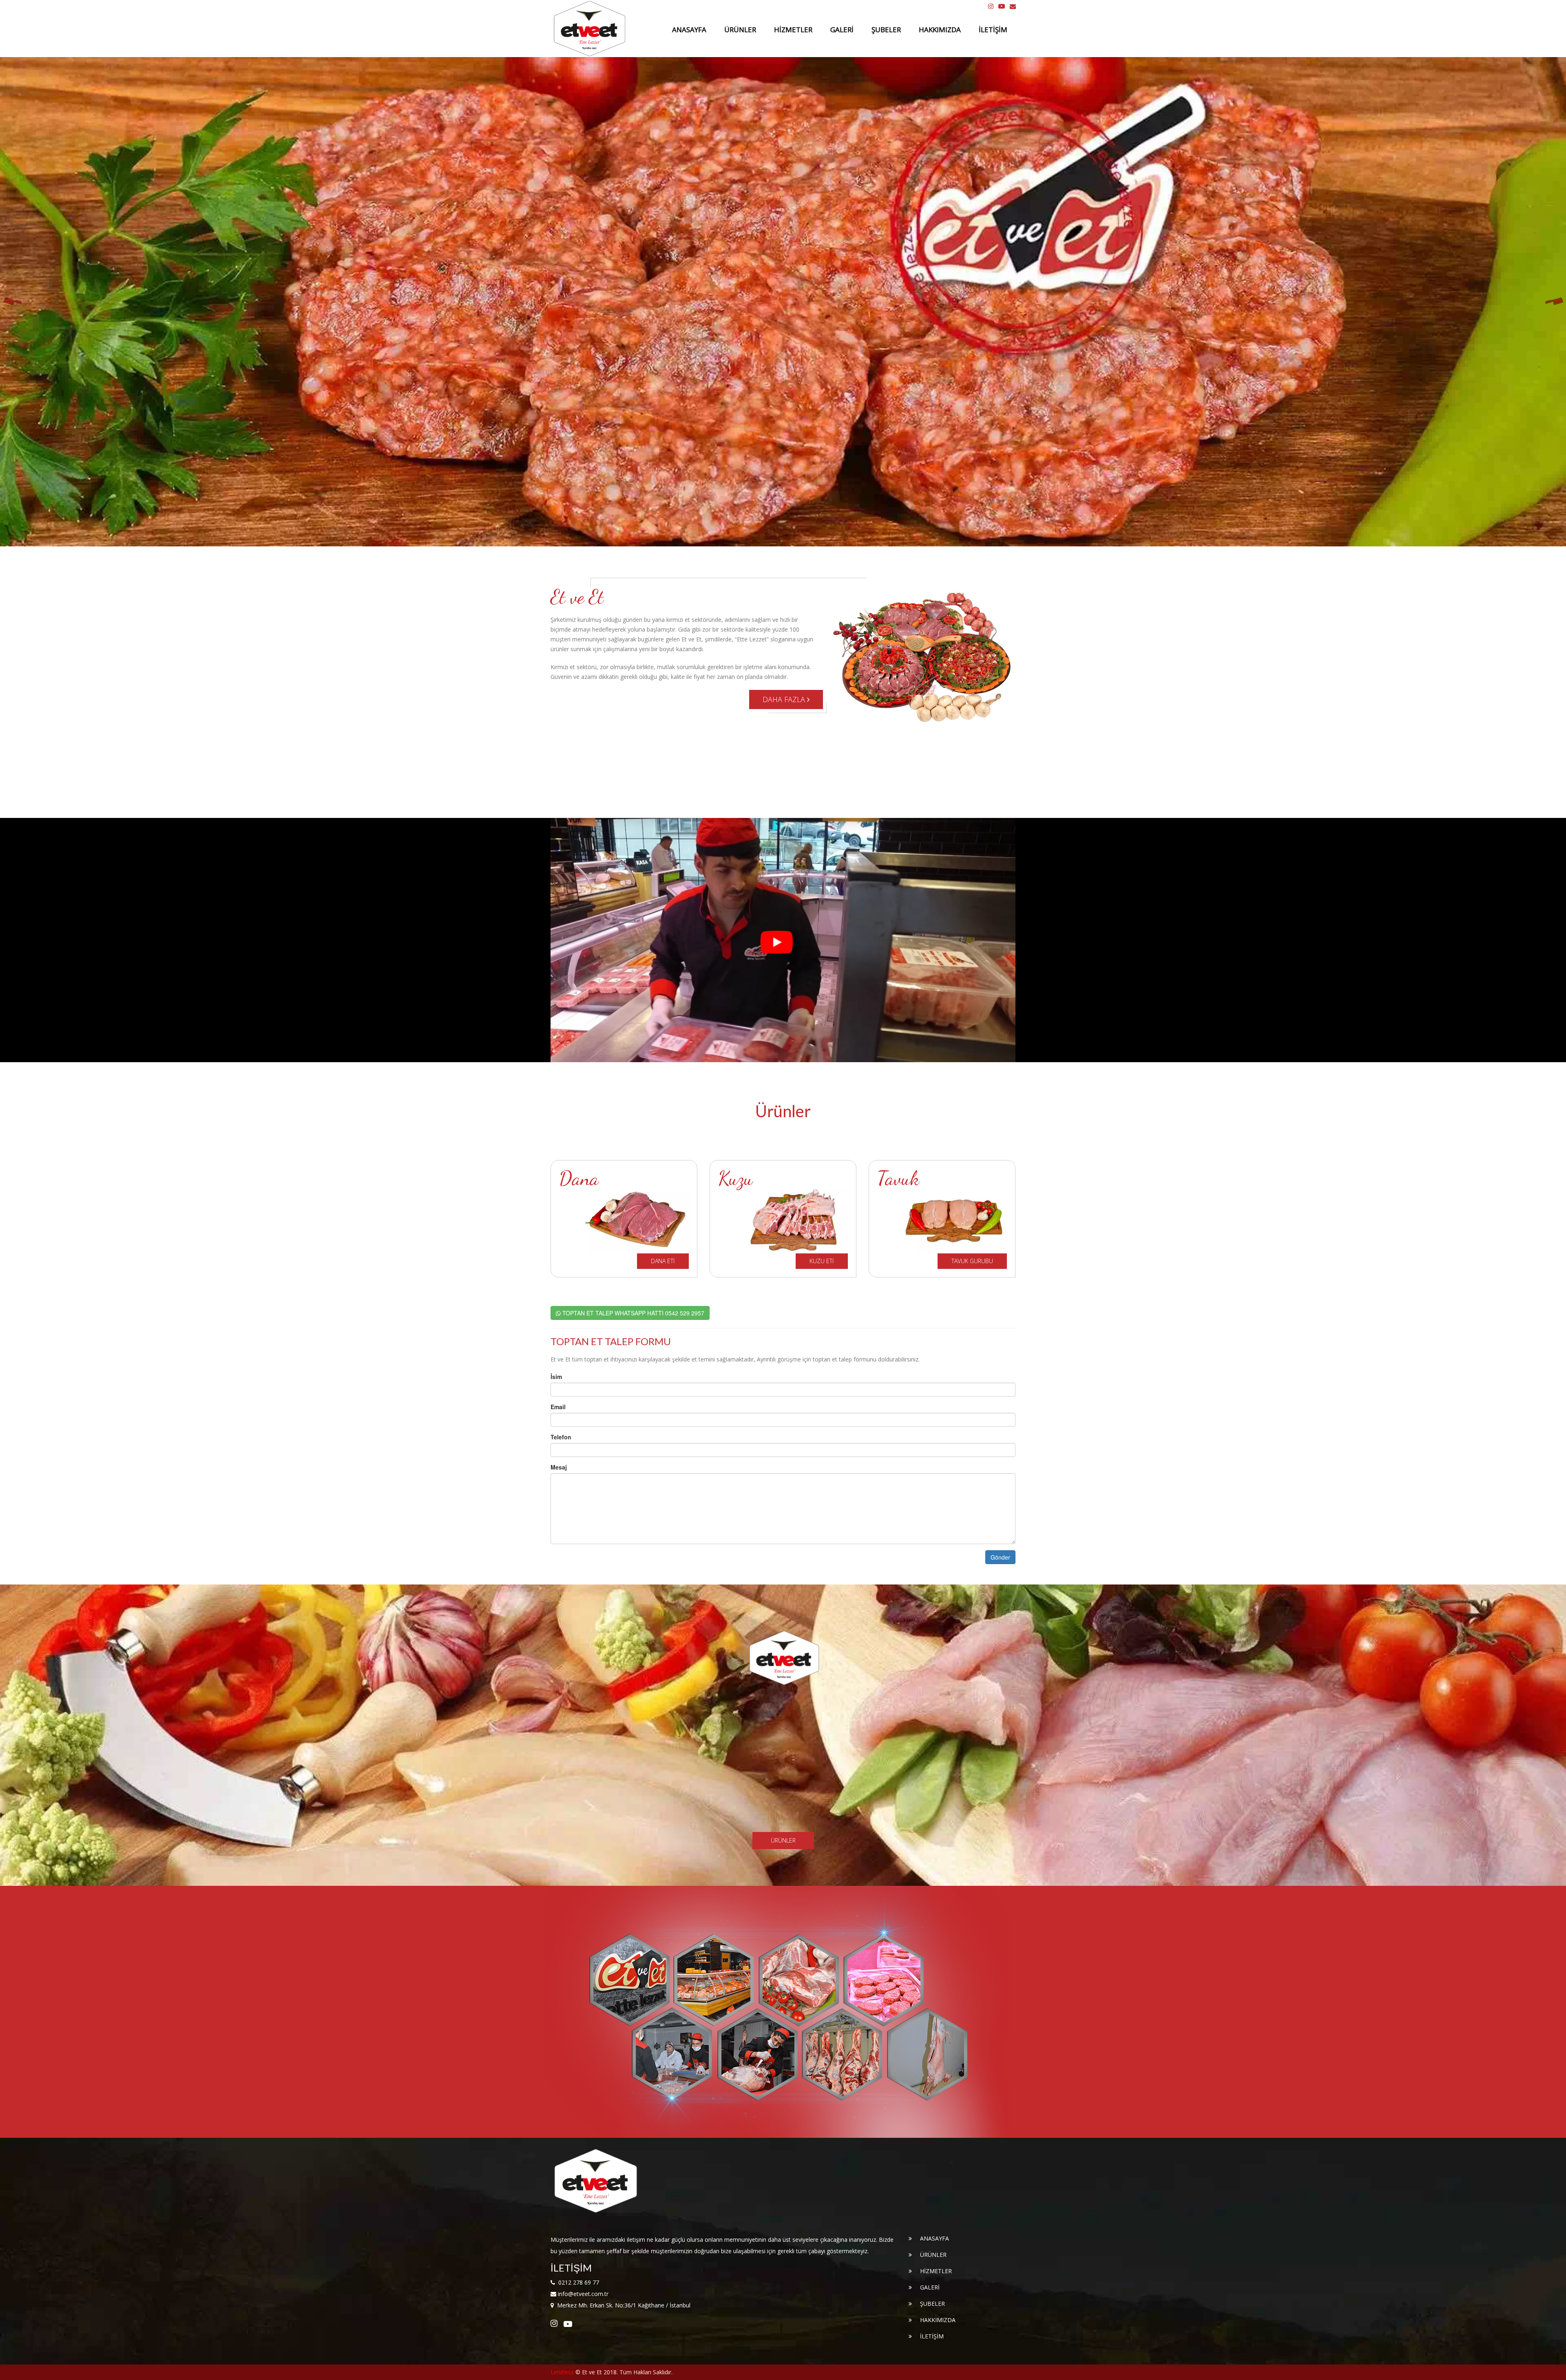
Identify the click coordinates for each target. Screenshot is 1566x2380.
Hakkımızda (940, 30)
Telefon (561, 1437)
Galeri (842, 30)
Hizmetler (793, 30)
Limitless (562, 2372)
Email (558, 1407)
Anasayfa (689, 30)
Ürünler (740, 30)
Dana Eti (663, 1261)
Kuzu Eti (822, 1261)
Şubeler (886, 30)
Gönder (1000, 1557)
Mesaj (559, 1467)
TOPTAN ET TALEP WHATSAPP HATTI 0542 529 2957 (633, 1313)
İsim (556, 1377)
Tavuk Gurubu (972, 1261)
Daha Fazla (785, 699)
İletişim (993, 30)
